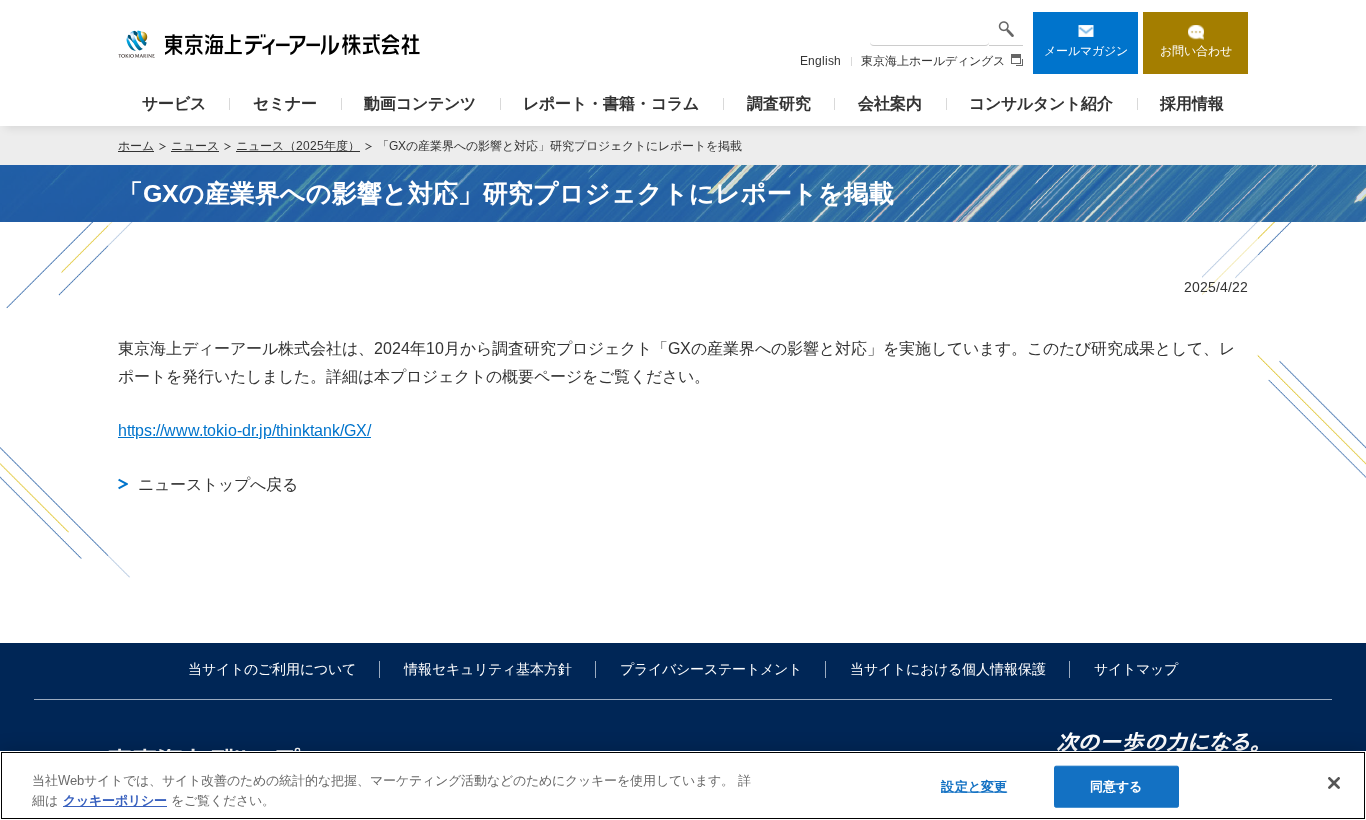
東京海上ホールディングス (933, 61)
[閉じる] (1334, 783)
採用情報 (1192, 103)
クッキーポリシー (115, 799)
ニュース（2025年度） (298, 146)
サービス (174, 103)
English (820, 61)
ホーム (136, 146)
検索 (1006, 28)
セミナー (285, 103)
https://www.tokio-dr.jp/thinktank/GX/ (244, 430)
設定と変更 (974, 786)
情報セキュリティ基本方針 (488, 669)
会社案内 (890, 103)
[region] (683, 785)
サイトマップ (1136, 669)
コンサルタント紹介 (1041, 103)
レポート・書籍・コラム (611, 103)
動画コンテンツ (420, 103)
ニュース (195, 146)
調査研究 (779, 103)
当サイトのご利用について (272, 669)
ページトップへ (1327, 576)
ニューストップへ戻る (218, 484)
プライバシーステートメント (711, 669)
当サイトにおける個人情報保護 (948, 669)
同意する (1116, 786)
